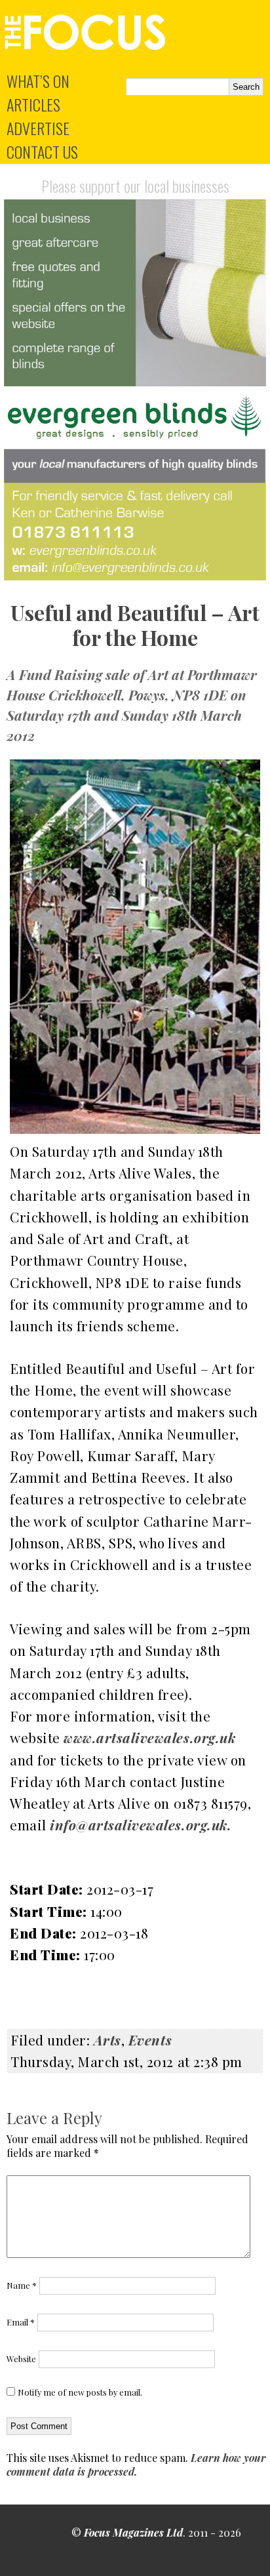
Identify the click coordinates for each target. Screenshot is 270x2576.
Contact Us (42, 151)
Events (150, 2040)
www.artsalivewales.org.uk (149, 1737)
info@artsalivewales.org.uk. (141, 1824)
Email (21, 2322)
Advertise (38, 128)
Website (21, 2359)
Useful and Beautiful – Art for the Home (135, 625)
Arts (107, 2040)
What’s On (38, 81)
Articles (33, 104)
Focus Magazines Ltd (133, 2532)
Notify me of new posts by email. (80, 2392)
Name (22, 2285)
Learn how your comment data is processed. (136, 2465)
